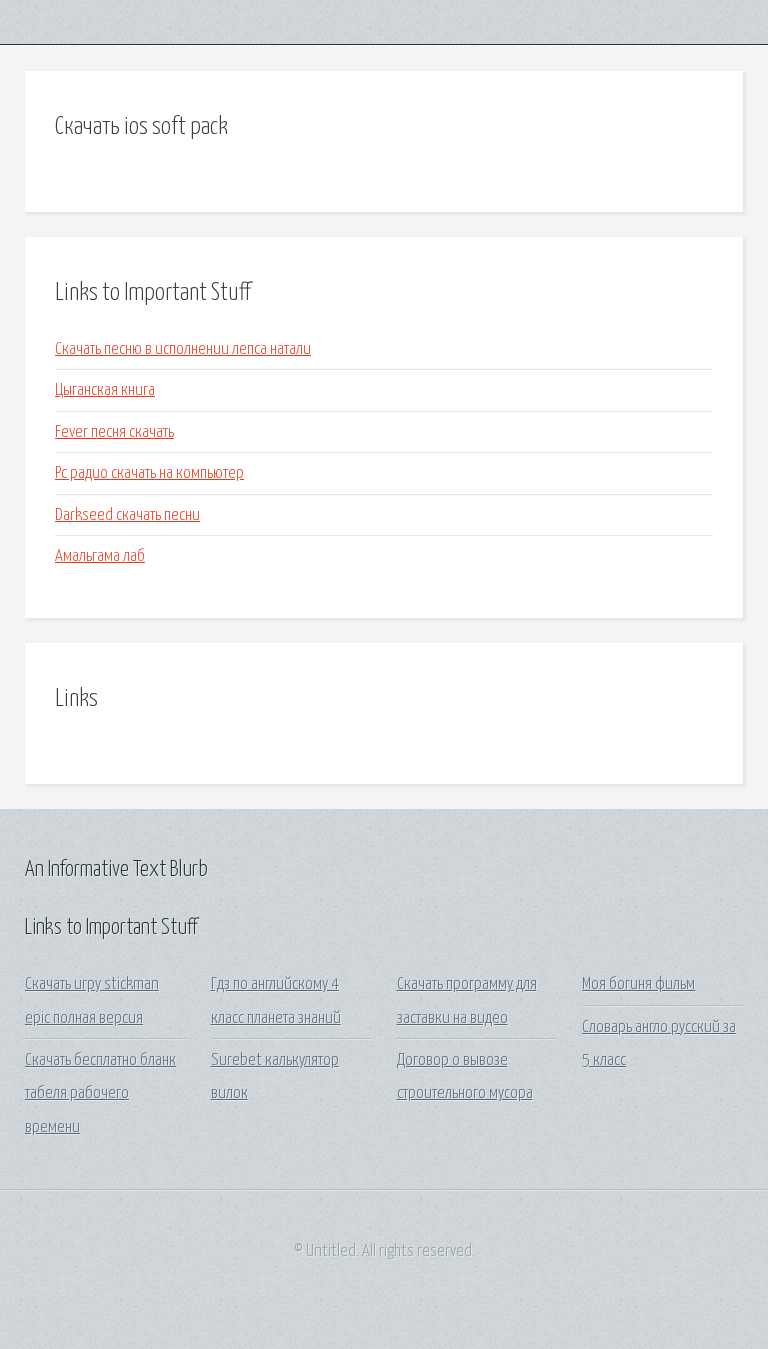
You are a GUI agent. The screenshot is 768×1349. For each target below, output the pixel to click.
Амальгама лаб (100, 556)
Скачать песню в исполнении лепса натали (183, 349)
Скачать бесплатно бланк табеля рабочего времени (100, 1094)
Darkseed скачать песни (127, 515)
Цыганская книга (105, 390)
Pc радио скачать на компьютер (149, 473)
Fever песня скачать (114, 432)
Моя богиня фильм (638, 984)
